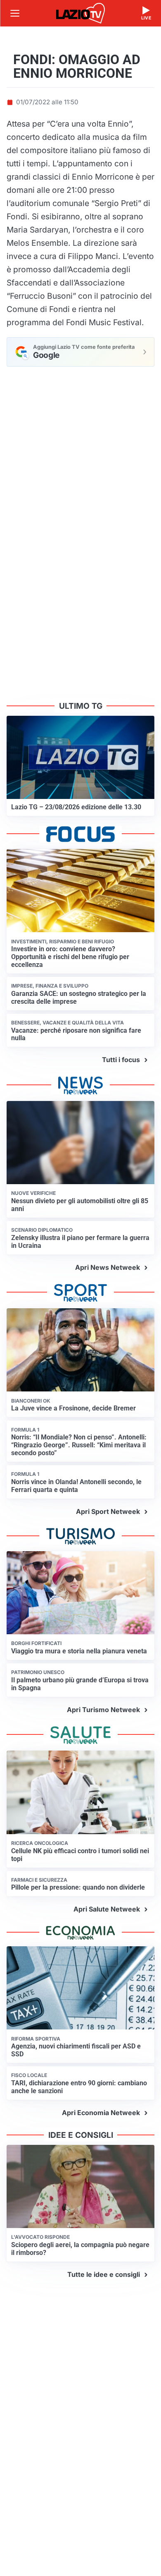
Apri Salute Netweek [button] (107, 1909)
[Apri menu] (15, 13)
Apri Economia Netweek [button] (101, 2113)
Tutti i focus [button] (121, 1060)
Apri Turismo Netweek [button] (103, 1710)
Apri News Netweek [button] (108, 1267)
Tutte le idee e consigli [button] (104, 2274)
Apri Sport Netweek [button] (108, 1511)
